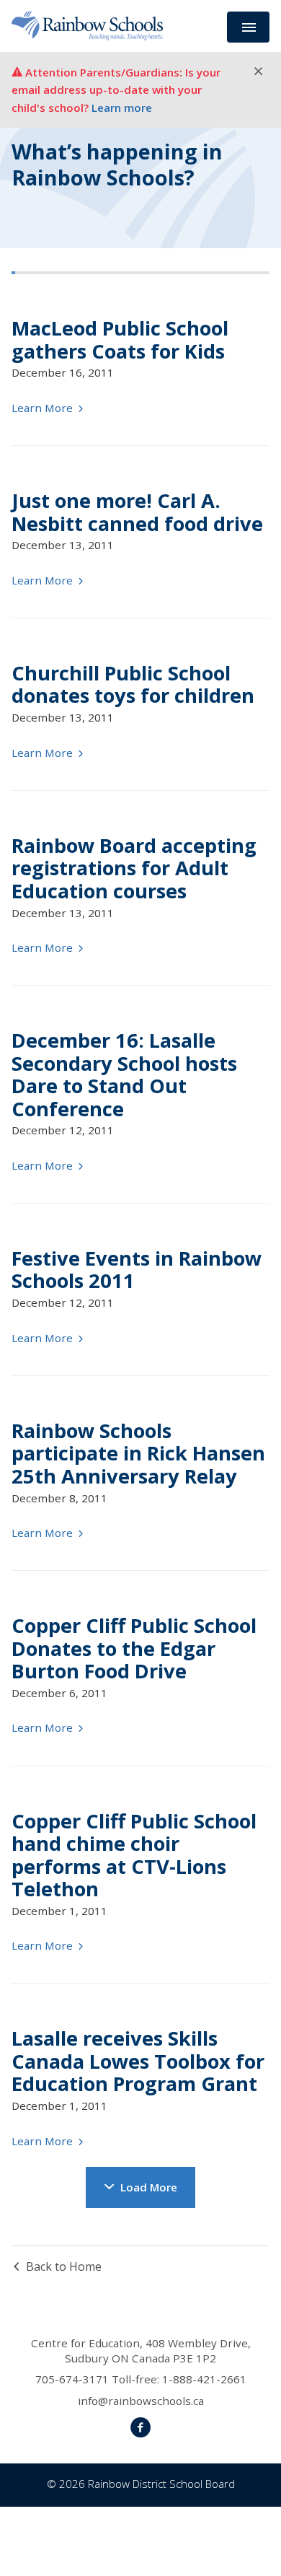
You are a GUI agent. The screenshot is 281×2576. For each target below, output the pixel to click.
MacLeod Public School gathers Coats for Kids (120, 339)
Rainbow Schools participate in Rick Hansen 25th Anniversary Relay (138, 1453)
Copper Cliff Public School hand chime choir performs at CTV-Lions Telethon (134, 1855)
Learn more (122, 108)
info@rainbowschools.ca (141, 2401)
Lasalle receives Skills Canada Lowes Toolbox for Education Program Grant (138, 2061)
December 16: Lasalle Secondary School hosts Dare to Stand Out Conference (124, 1074)
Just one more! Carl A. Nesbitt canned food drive (137, 512)
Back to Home (64, 2266)
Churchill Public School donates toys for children (133, 684)
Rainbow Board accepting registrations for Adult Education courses (134, 868)
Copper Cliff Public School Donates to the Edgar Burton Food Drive (134, 1648)
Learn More (44, 408)
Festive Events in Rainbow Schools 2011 (137, 1269)
